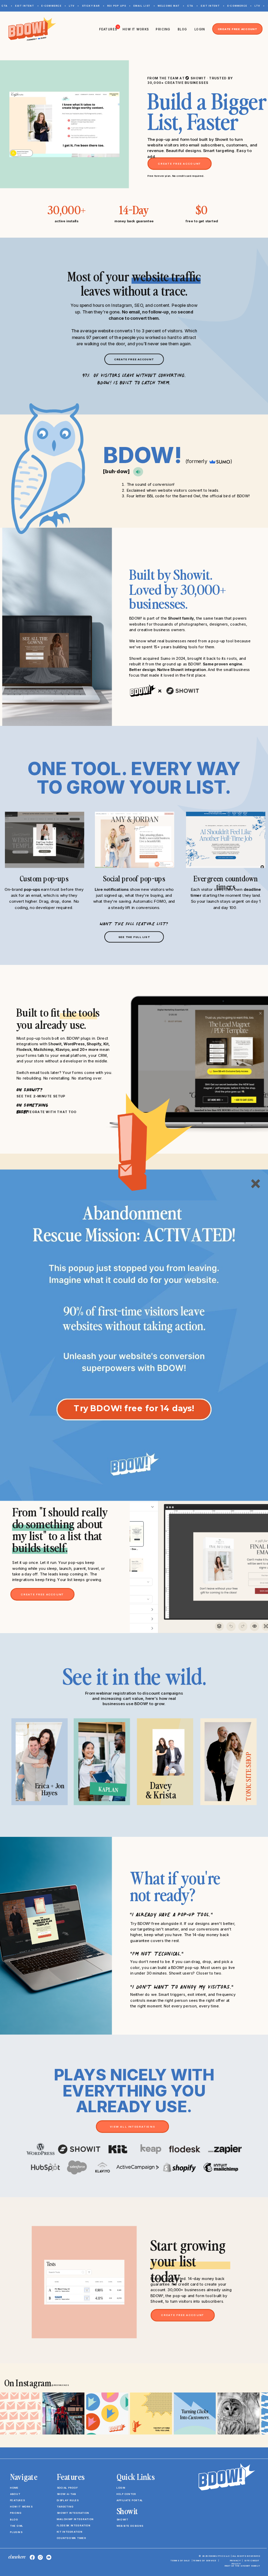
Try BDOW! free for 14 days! (134, 1408)
